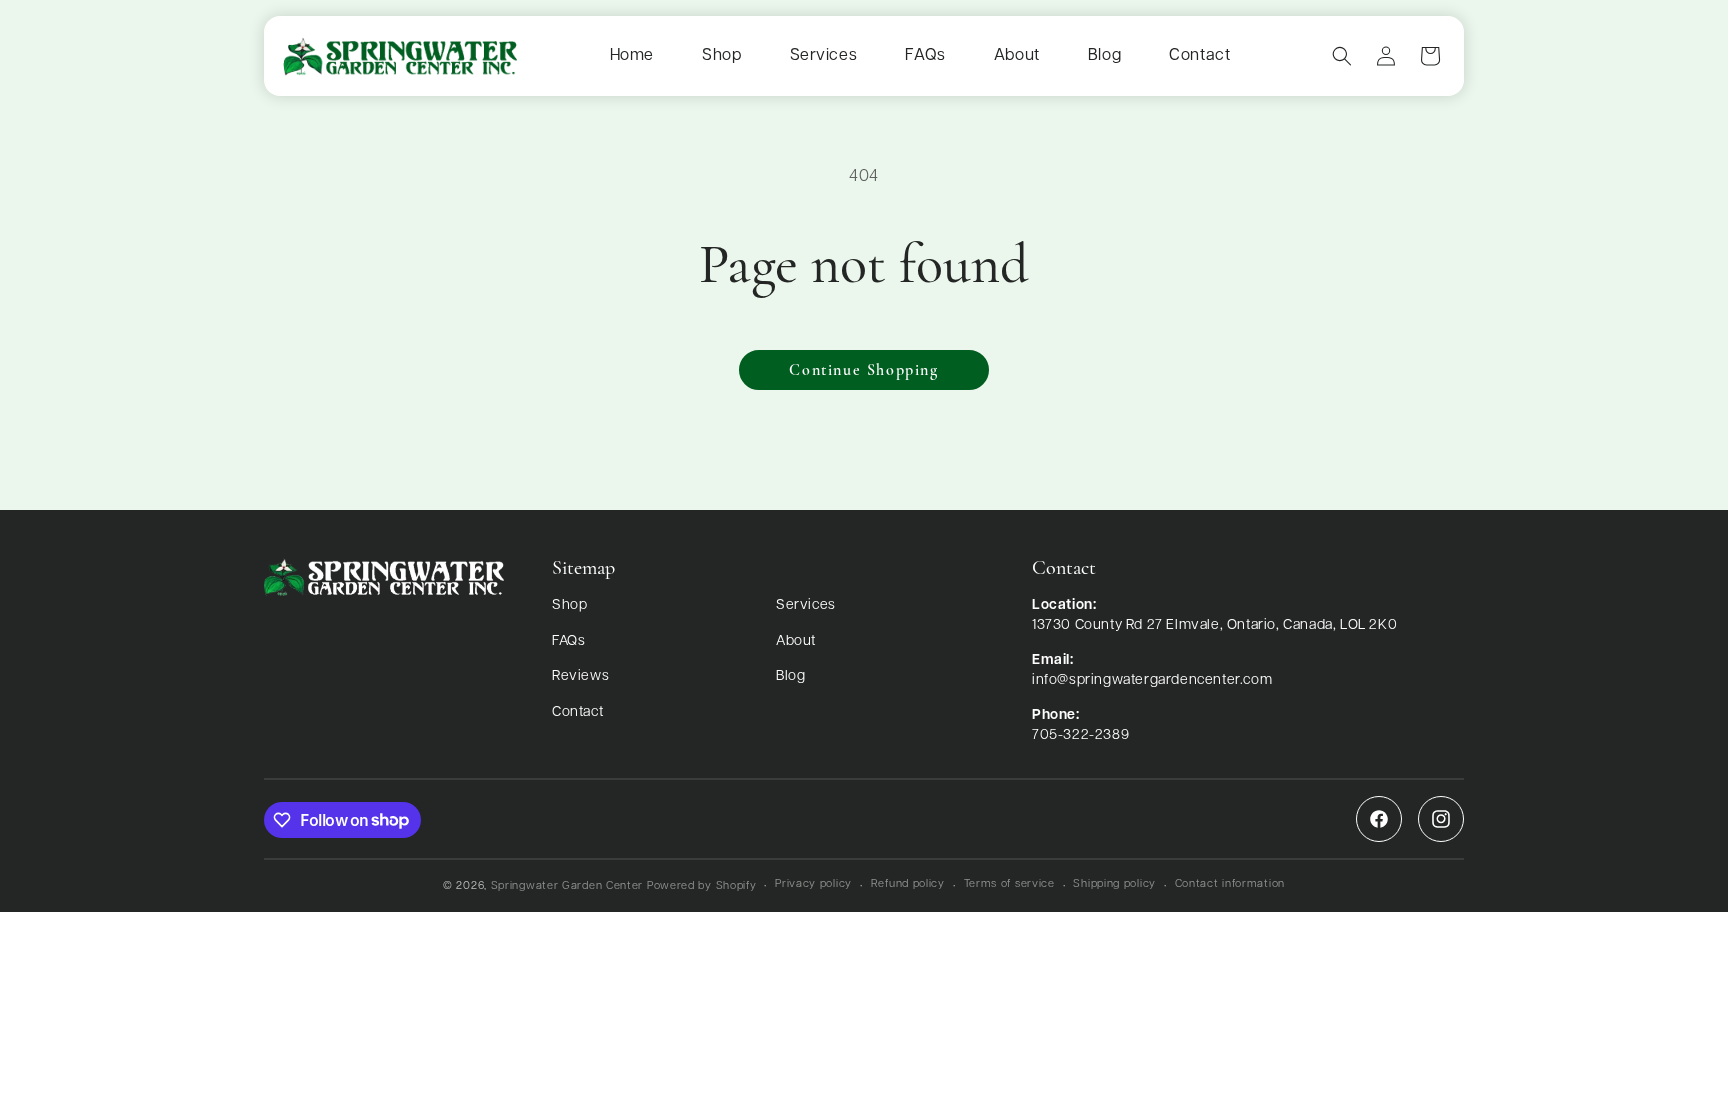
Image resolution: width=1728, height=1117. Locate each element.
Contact (1199, 56)
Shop (721, 56)
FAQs (925, 56)
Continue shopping (863, 371)
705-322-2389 (1080, 735)
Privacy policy (813, 884)
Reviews (580, 676)
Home (632, 56)
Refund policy (908, 884)
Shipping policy (1114, 884)
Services (824, 56)
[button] (1342, 56)
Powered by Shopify (702, 886)
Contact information (1230, 884)
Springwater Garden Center (567, 886)
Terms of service (1009, 884)
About (1017, 56)
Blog (1104, 56)
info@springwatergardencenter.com (1152, 680)
